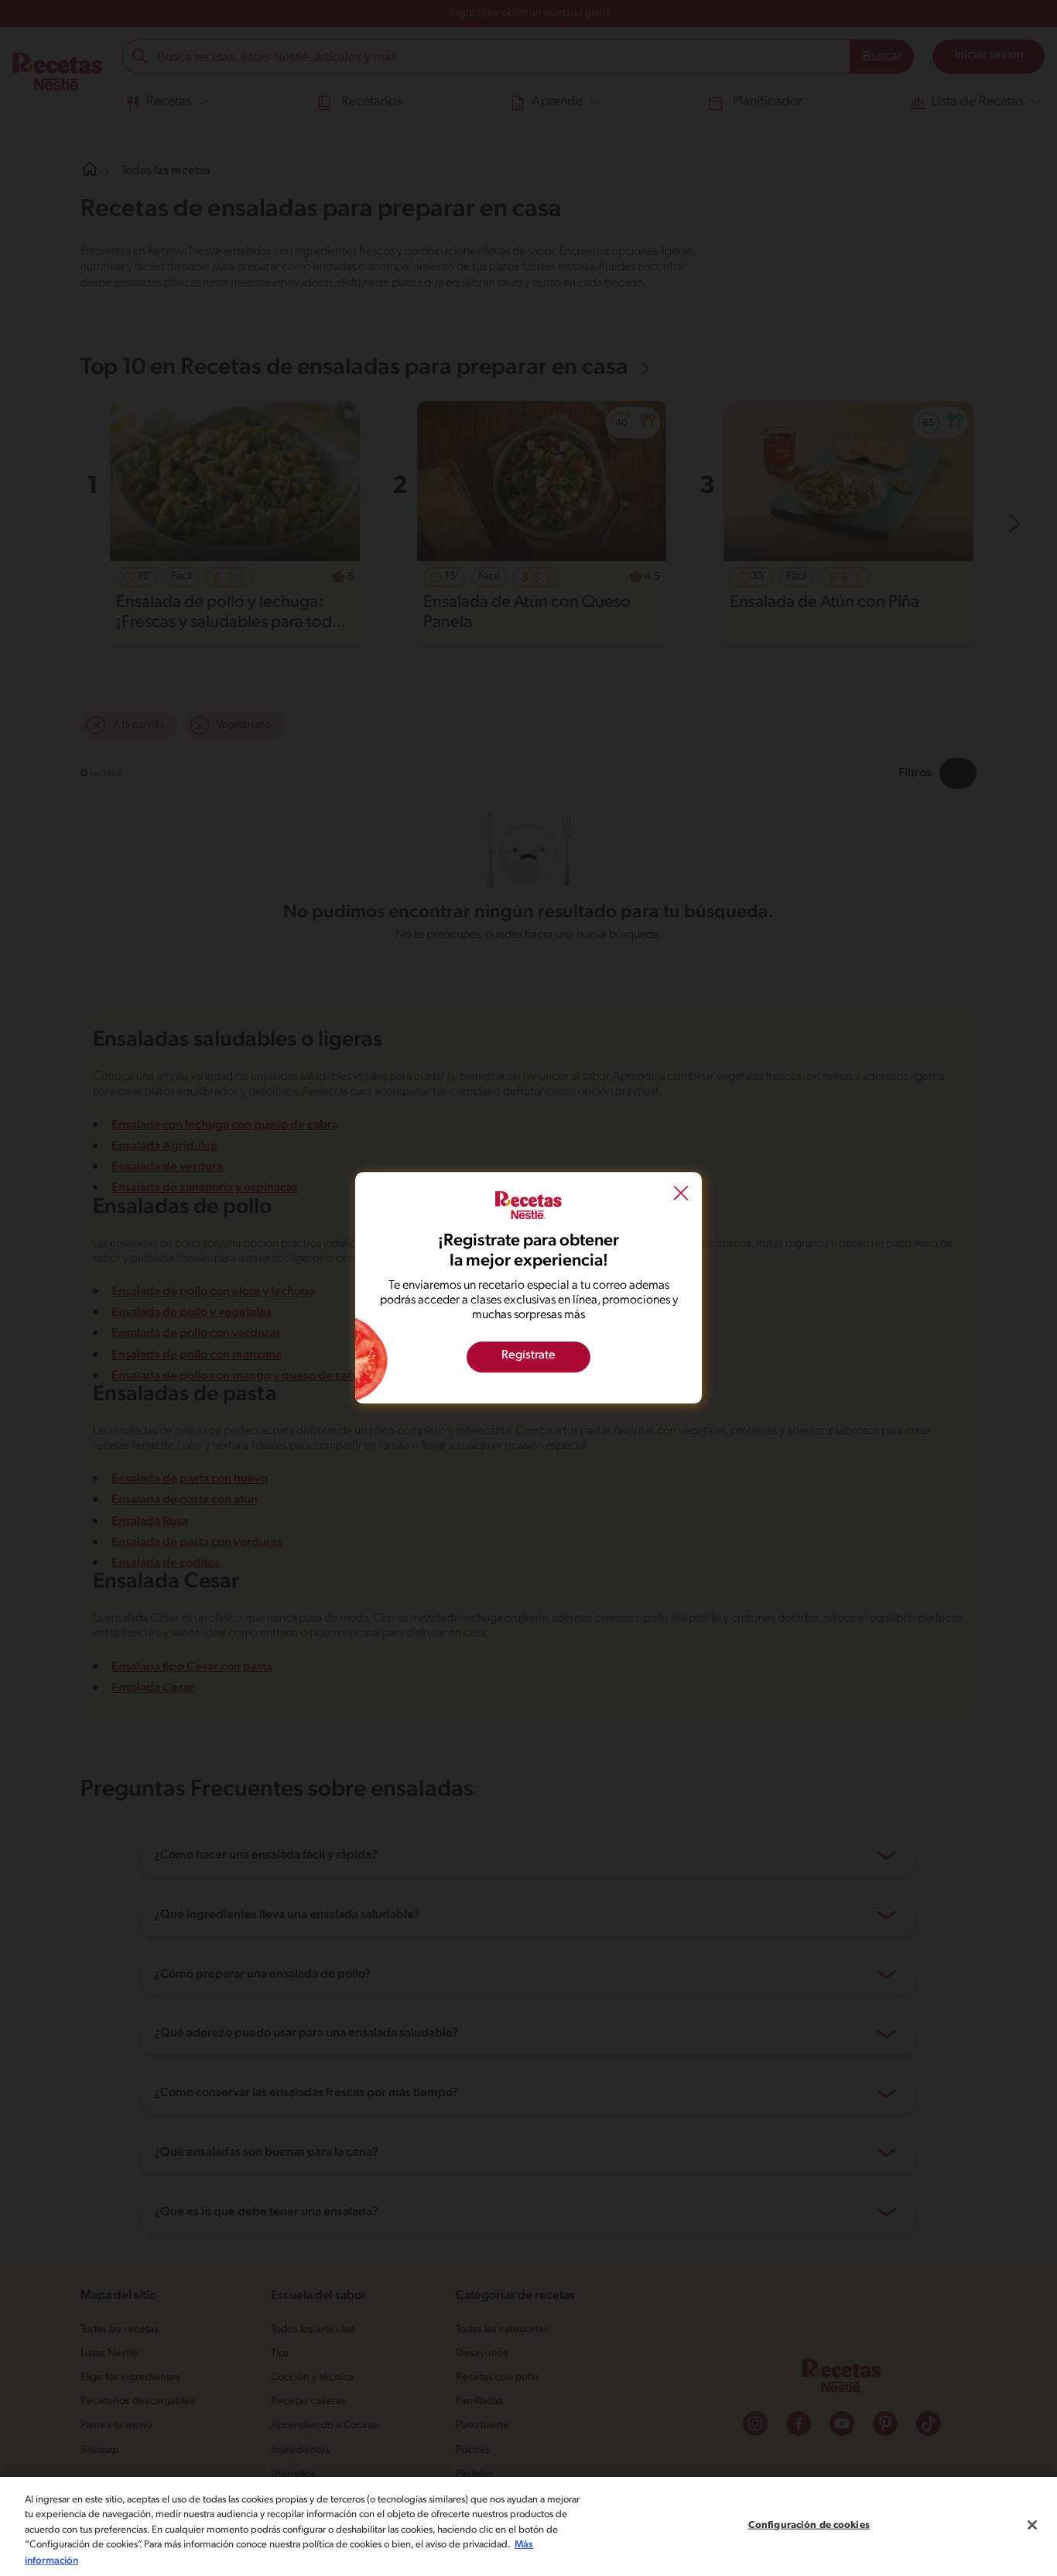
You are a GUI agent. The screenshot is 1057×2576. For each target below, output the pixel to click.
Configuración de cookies (809, 2525)
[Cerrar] (1032, 2525)
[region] (528, 2526)
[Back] (681, 1194)
